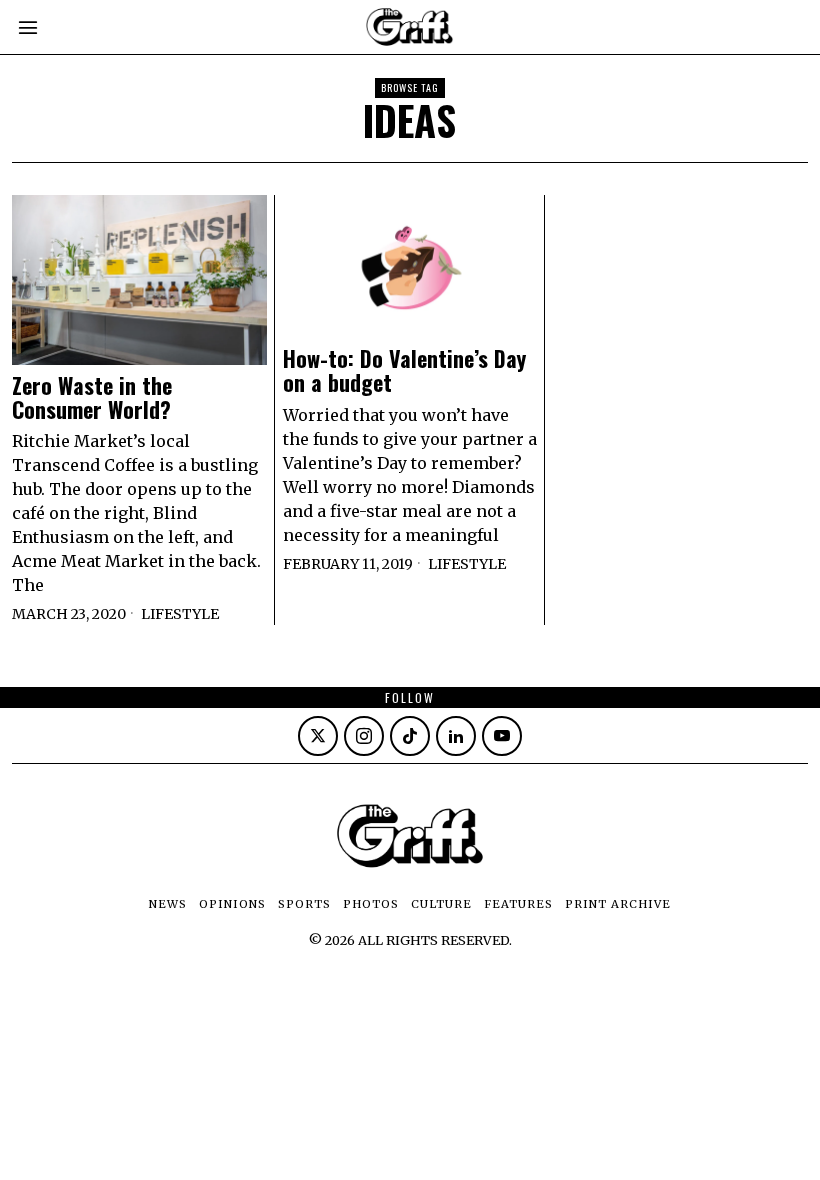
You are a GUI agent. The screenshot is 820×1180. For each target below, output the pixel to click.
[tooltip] (318, 736)
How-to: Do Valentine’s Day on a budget (404, 370)
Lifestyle (180, 614)
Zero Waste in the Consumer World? (92, 397)
